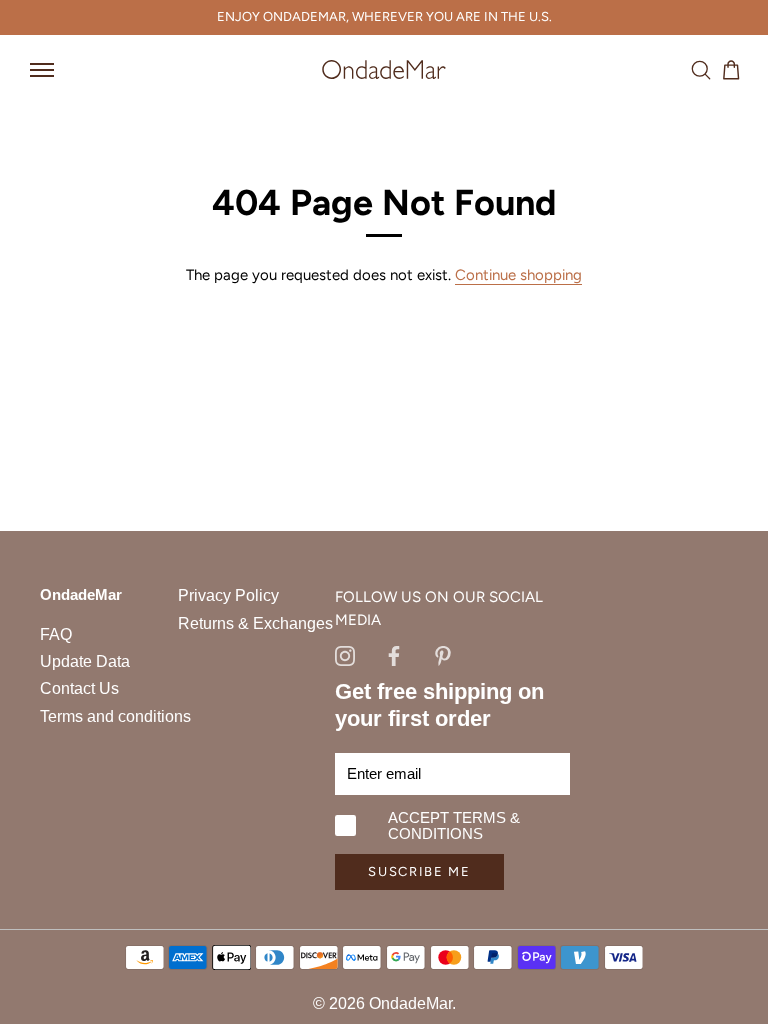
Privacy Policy (228, 595)
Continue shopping (518, 275)
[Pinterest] (443, 654)
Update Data (85, 661)
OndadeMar (410, 1003)
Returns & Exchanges (255, 623)
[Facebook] (394, 654)
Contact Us (79, 688)
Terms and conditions (115, 716)
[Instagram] (345, 654)
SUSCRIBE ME (419, 871)
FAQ (56, 634)
